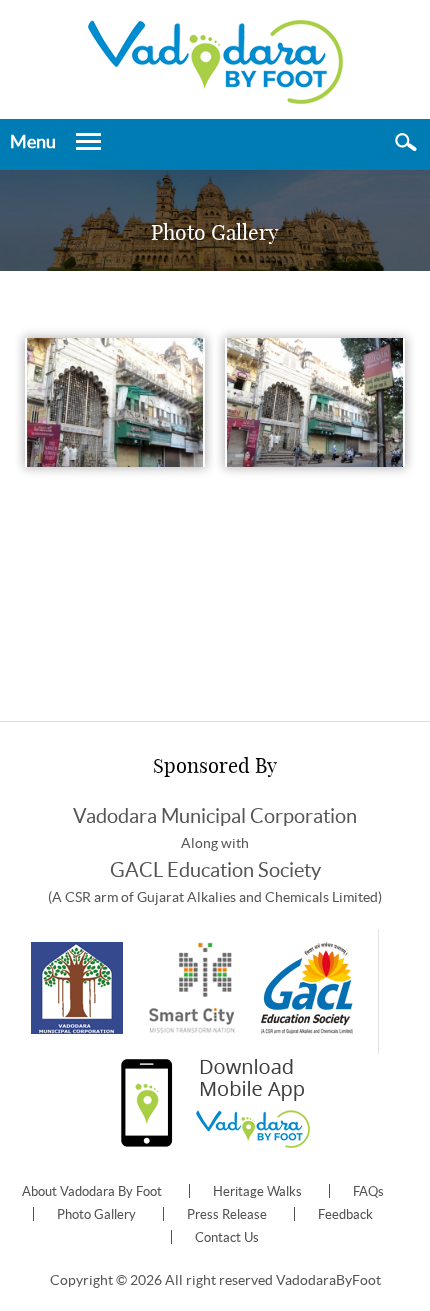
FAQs (368, 1191)
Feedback (345, 1214)
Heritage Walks (257, 1191)
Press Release (227, 1214)
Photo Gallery (96, 1214)
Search (406, 142)
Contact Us (227, 1237)
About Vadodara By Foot (92, 1191)
